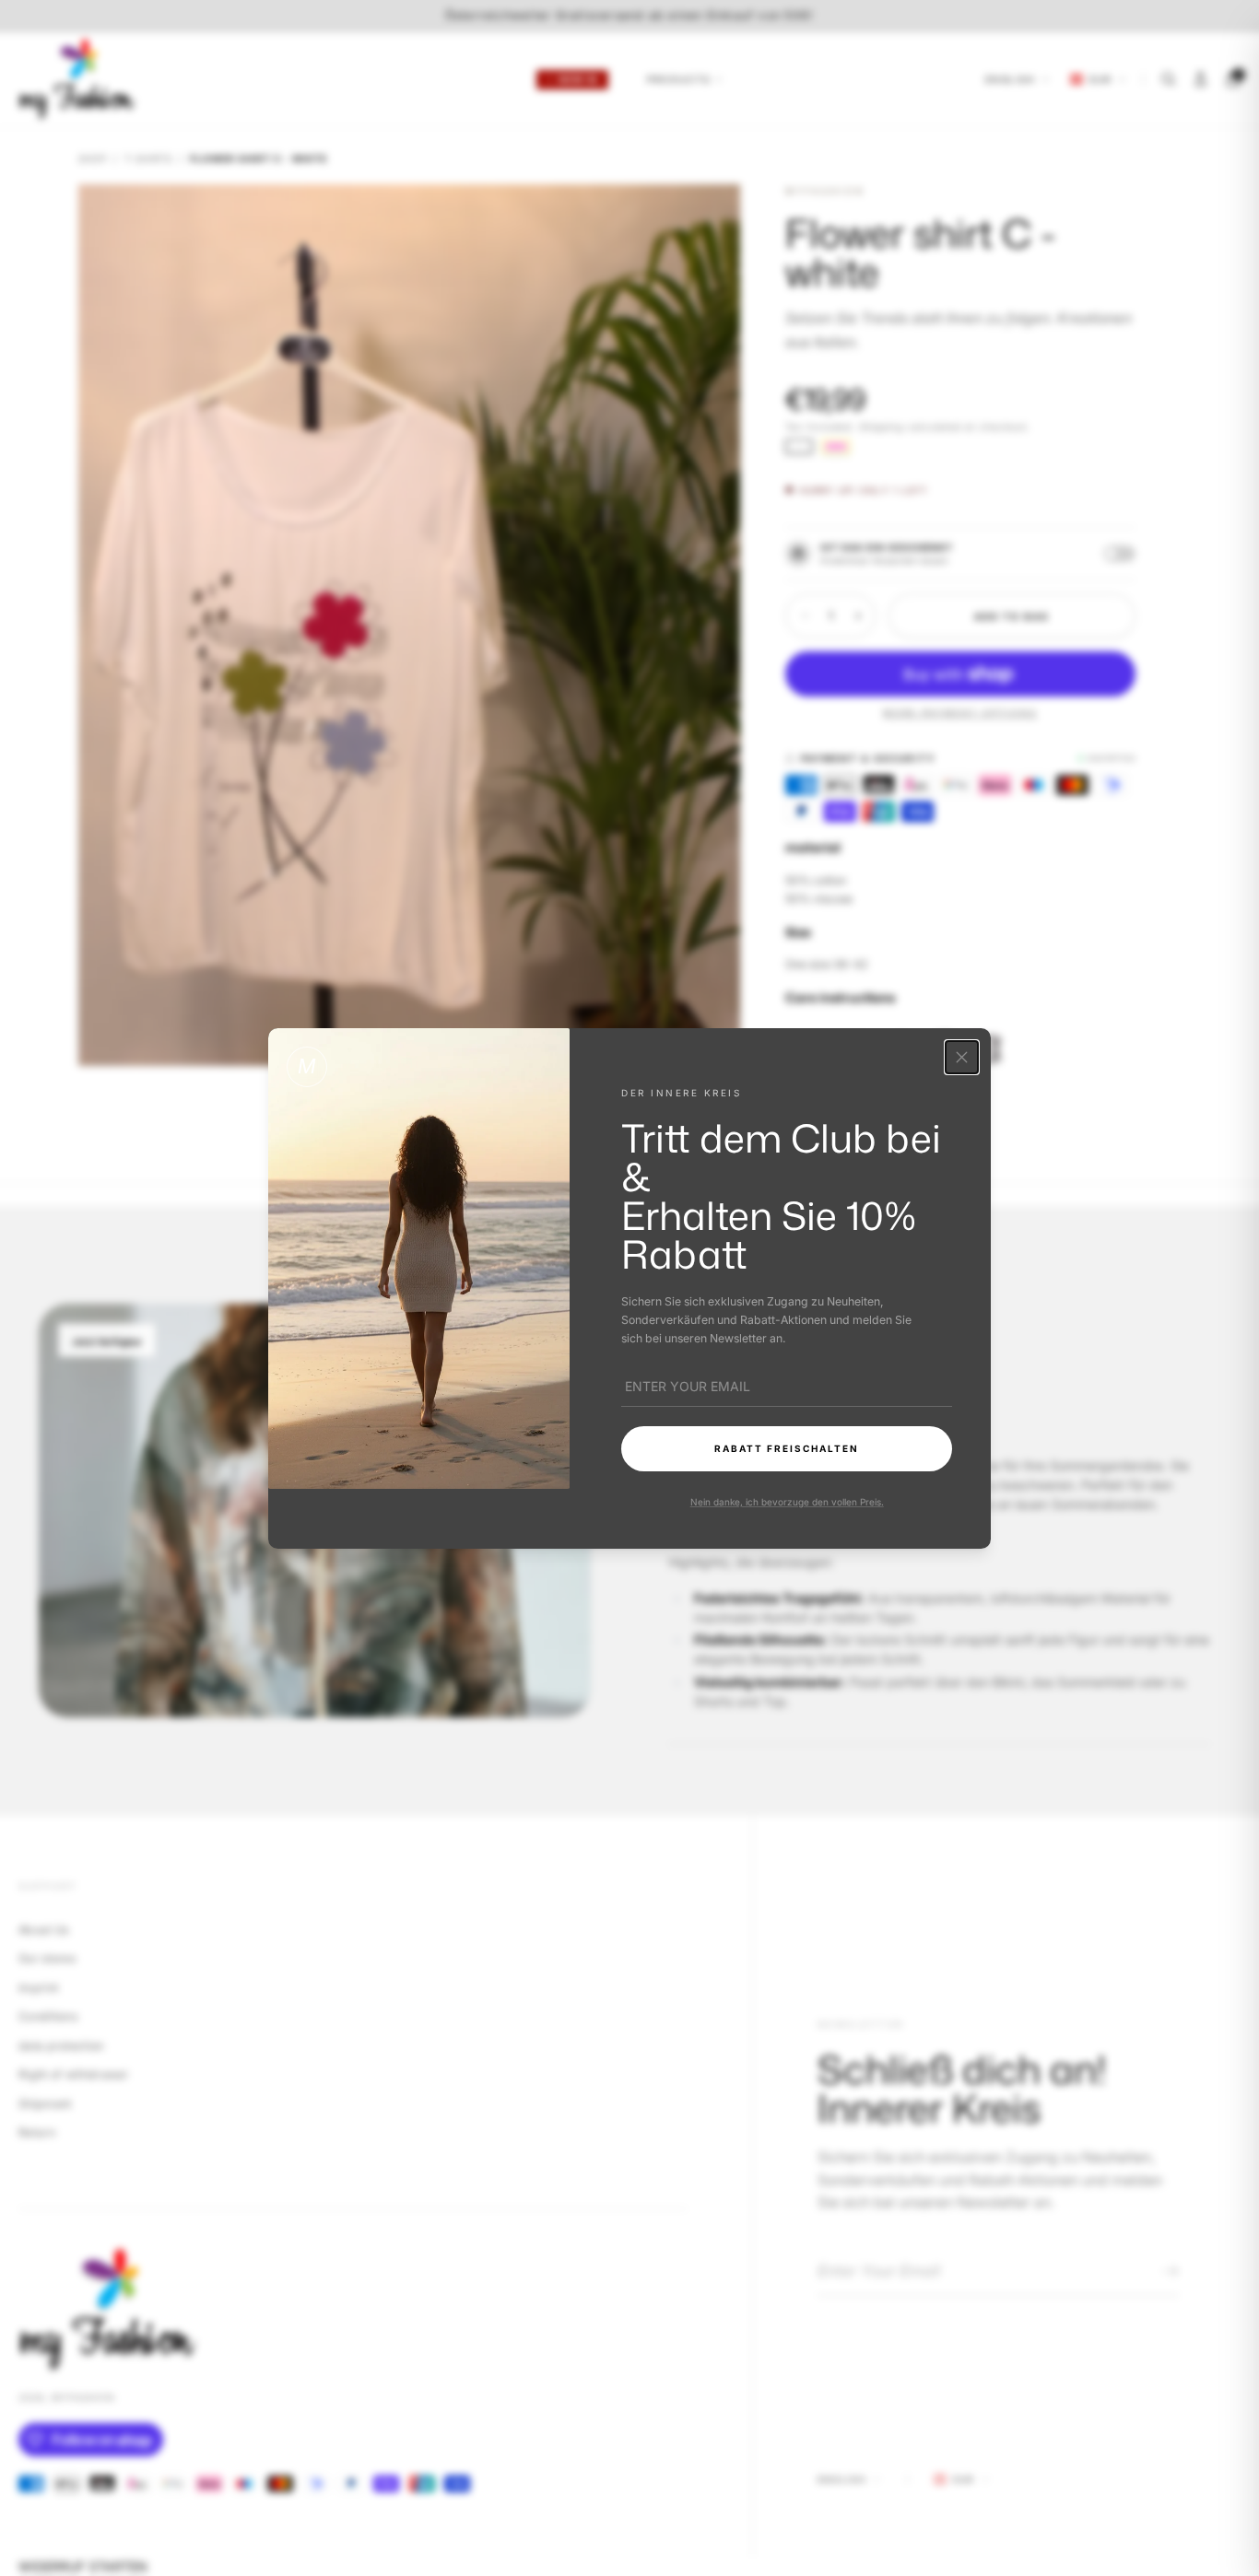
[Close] (962, 1057)
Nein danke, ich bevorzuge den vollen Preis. (786, 1501)
